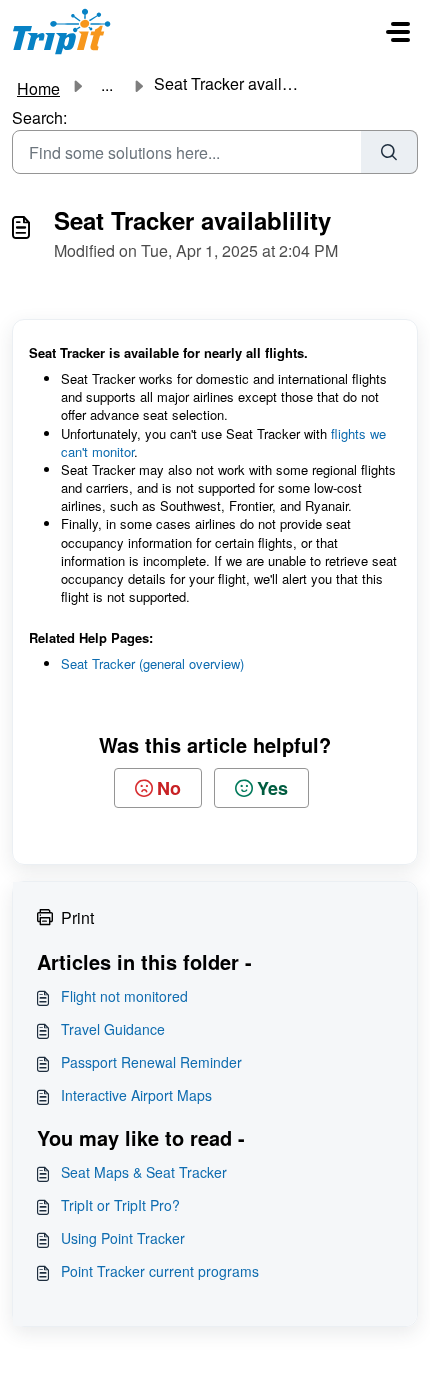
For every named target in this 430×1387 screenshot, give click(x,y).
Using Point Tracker (123, 1238)
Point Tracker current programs (160, 1271)
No (169, 788)
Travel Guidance (113, 1029)
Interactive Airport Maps (136, 1095)
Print (77, 917)
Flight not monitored (124, 996)
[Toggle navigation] (398, 32)
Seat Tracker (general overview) (152, 663)
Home (38, 88)
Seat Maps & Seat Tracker (144, 1172)
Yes (272, 788)
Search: (39, 117)
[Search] (389, 152)
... (107, 85)
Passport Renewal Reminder (151, 1062)
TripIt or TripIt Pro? (120, 1205)
